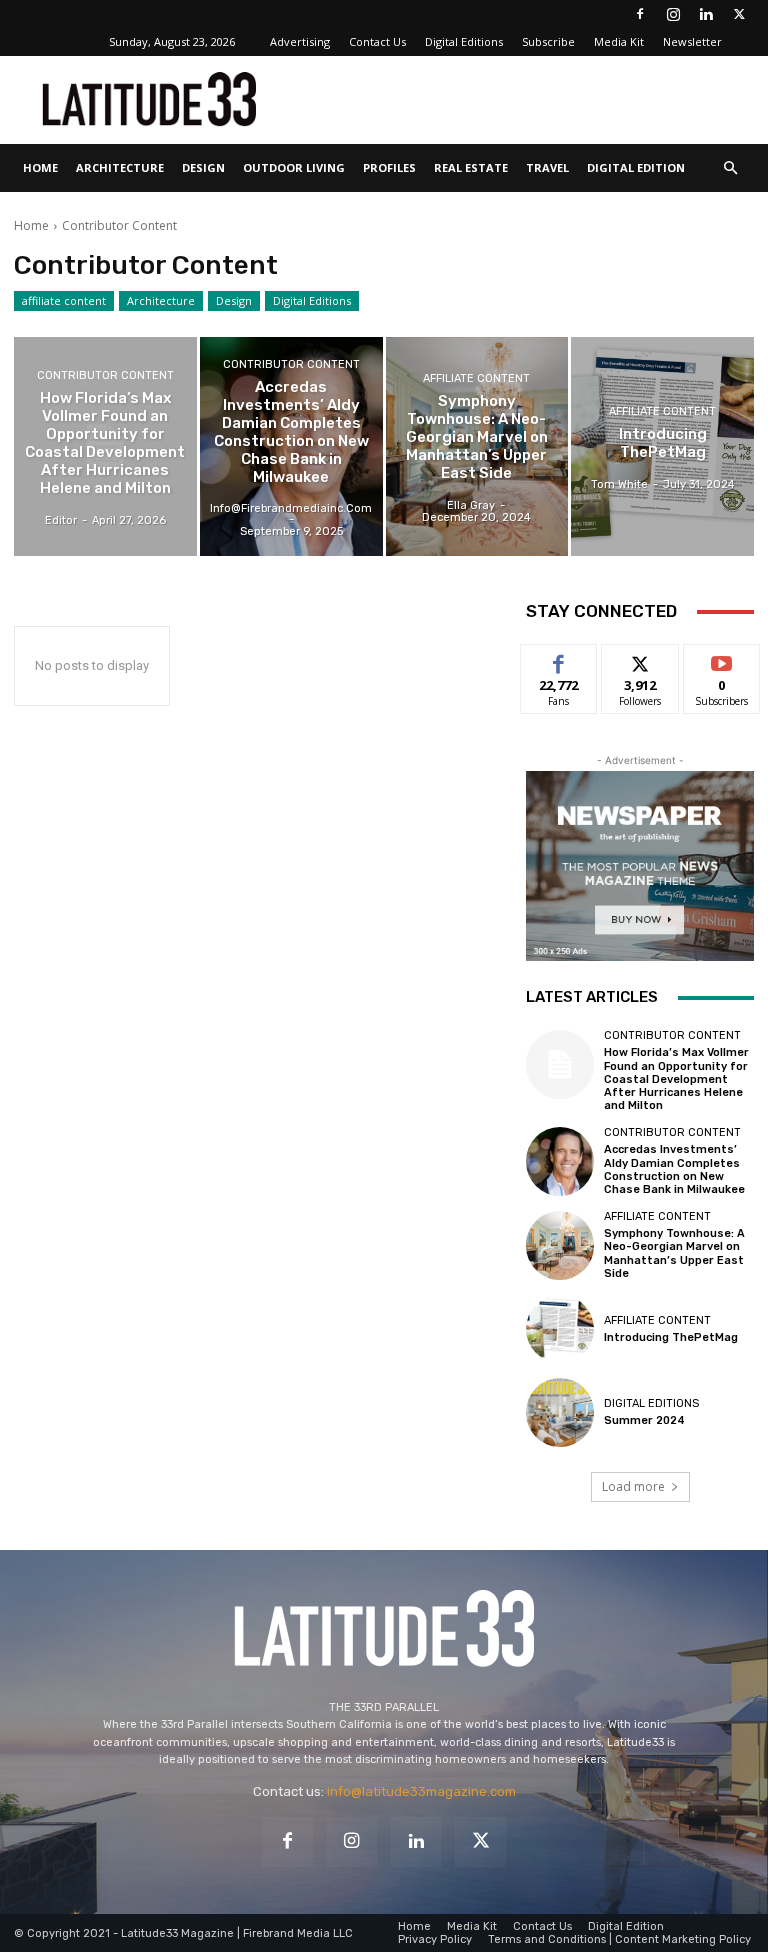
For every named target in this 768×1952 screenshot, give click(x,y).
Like (559, 659)
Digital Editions (464, 41)
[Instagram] (673, 14)
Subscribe (548, 41)
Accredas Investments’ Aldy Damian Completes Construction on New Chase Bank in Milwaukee (674, 1169)
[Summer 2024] (560, 1412)
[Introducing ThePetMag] (662, 446)
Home (40, 167)
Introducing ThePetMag (671, 1337)
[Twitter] (739, 14)
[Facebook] (640, 14)
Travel (547, 167)
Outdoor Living (294, 167)
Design (203, 167)
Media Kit (619, 41)
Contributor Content (105, 375)
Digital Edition (636, 167)
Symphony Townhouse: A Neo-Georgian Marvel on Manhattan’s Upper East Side (674, 1253)
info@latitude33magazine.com (421, 1791)
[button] (730, 168)
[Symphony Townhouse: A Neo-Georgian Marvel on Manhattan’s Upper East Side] (477, 446)
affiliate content (64, 300)
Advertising (300, 41)
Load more (633, 1486)
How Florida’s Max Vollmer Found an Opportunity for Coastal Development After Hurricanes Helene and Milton (676, 1079)
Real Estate (471, 167)
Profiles (389, 167)
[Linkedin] (706, 14)
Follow (640, 659)
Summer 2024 (644, 1420)
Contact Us (377, 41)
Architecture (120, 167)
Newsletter (692, 41)
